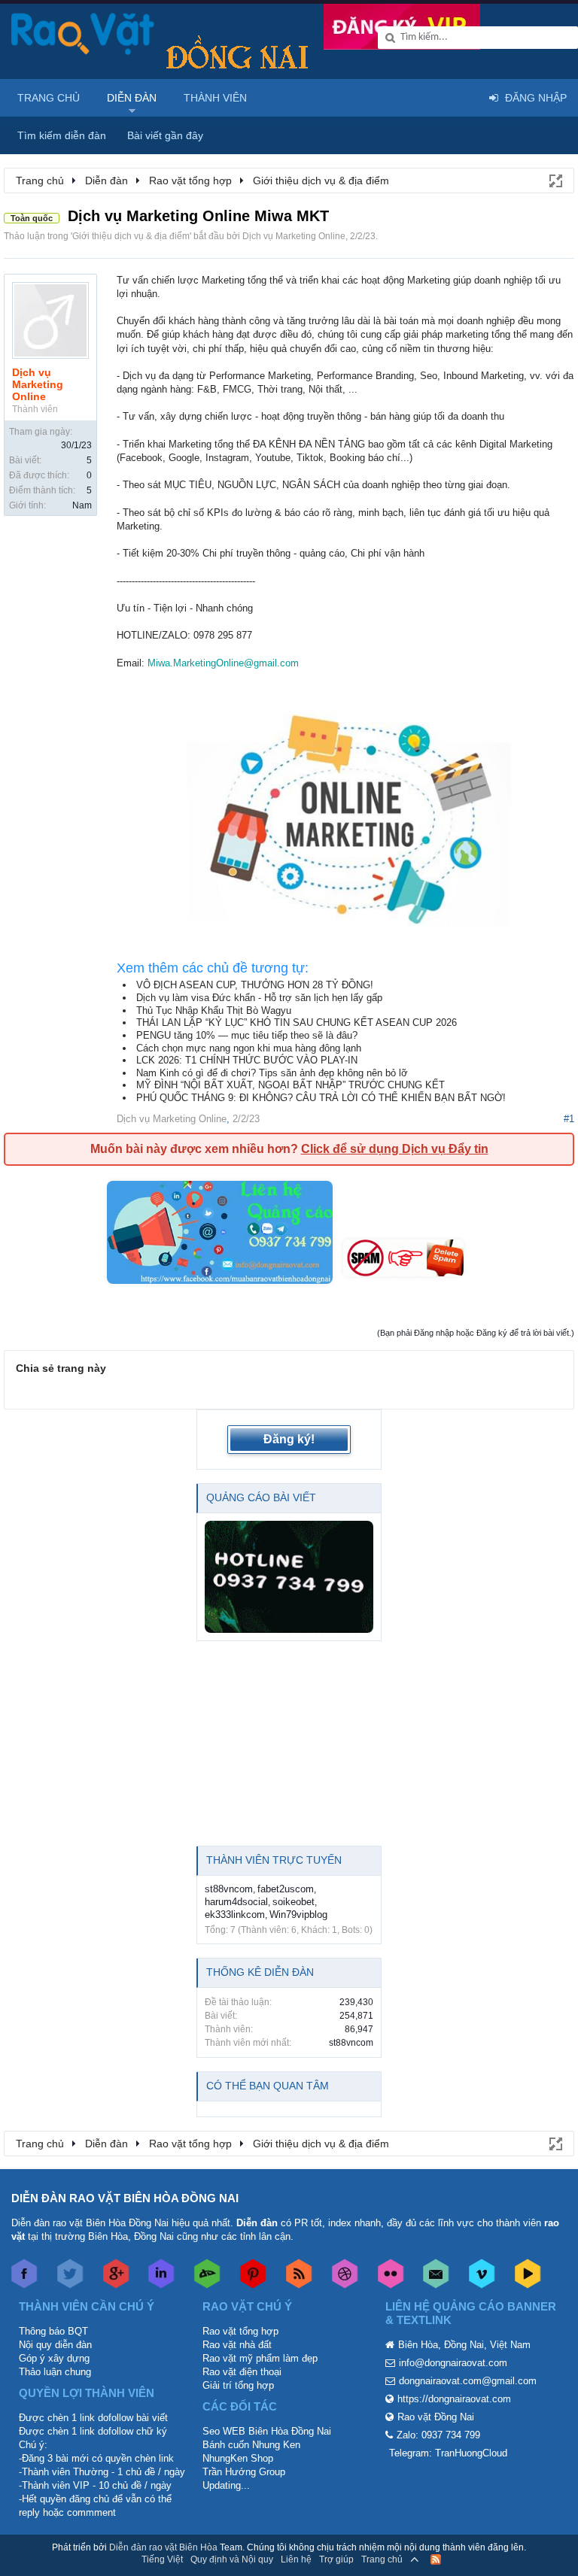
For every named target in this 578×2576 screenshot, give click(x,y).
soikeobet (294, 1902)
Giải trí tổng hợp (238, 2385)
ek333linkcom (235, 1915)
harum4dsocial (236, 1902)
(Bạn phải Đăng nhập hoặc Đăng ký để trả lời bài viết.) (476, 1333)
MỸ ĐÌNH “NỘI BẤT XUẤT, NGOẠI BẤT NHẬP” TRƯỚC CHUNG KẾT (291, 1085)
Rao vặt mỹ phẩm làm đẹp (260, 2358)
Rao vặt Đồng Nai (436, 2417)
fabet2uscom (286, 1889)
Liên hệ (296, 2559)
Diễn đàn (132, 98)
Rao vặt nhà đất (237, 2345)
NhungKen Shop (238, 2458)
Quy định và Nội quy (232, 2559)
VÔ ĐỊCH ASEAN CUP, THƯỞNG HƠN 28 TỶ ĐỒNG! (255, 985)
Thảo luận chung (55, 2372)
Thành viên (215, 98)
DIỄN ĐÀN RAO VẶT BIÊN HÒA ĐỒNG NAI (125, 2198)
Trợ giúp (336, 2559)
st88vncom (229, 1889)
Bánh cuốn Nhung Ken (251, 2445)
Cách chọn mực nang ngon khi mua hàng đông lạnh (249, 1048)
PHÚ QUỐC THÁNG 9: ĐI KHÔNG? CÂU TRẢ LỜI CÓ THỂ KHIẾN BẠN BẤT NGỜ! (321, 1098)
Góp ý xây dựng (54, 2358)
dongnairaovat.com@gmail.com (468, 2381)
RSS (436, 2559)
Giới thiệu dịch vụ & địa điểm (131, 236)
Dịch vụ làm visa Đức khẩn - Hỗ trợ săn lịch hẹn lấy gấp (259, 998)
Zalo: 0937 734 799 (438, 2435)
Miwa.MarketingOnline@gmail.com (223, 663)
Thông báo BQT (53, 2331)
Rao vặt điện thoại (242, 2372)
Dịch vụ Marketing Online (294, 236)
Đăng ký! (289, 1439)
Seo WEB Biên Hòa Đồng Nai (267, 2431)
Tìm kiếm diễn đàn (62, 135)
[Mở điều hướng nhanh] (555, 180)
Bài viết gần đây (165, 135)
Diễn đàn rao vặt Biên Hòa (163, 2547)
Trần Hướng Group (244, 2472)
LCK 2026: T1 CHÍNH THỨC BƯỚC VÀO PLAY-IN (247, 1060)
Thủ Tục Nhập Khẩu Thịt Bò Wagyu (214, 1010)
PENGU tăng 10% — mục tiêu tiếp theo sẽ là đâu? (247, 1035)
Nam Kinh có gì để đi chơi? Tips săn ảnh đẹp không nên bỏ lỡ (272, 1073)
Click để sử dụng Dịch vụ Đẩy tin (395, 1149)
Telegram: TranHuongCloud (448, 2453)
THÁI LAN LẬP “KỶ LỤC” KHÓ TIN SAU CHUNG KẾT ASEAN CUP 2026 (297, 1023)
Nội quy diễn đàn (55, 2345)
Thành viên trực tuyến (274, 1860)
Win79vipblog (298, 1915)
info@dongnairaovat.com (453, 2363)
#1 (569, 1119)
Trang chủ (49, 98)
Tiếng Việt (162, 2559)
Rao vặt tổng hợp (240, 2331)
